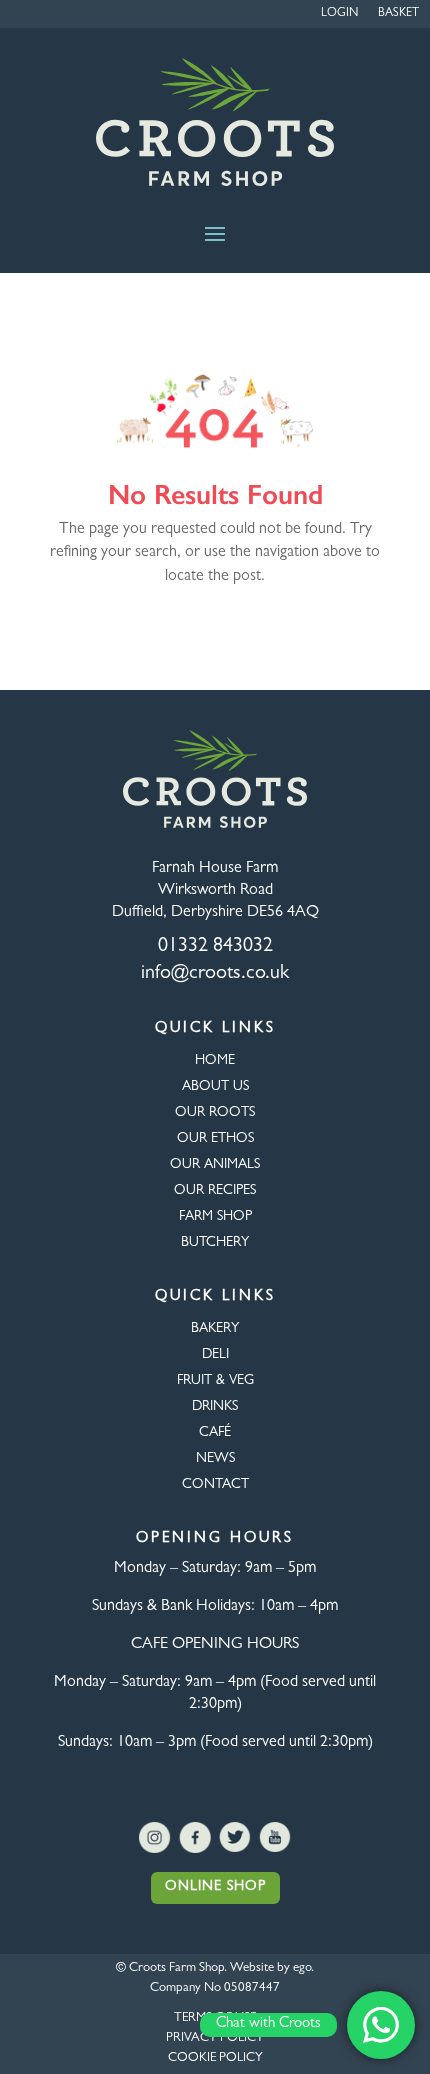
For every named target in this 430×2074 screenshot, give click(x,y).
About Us (215, 1087)
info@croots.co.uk (215, 974)
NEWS (215, 1459)
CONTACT (215, 1485)
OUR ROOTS (215, 1113)
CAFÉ (215, 1433)
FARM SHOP (215, 1217)
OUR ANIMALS (215, 1165)
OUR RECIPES (215, 1191)
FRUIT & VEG (215, 1381)
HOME (215, 1061)
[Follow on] (155, 1838)
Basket (398, 14)
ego (302, 1968)
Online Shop (215, 1887)
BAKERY (215, 1329)
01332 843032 (215, 947)
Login (339, 14)
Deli (215, 1355)
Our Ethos (215, 1139)
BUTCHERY (215, 1243)
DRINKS (215, 1407)
